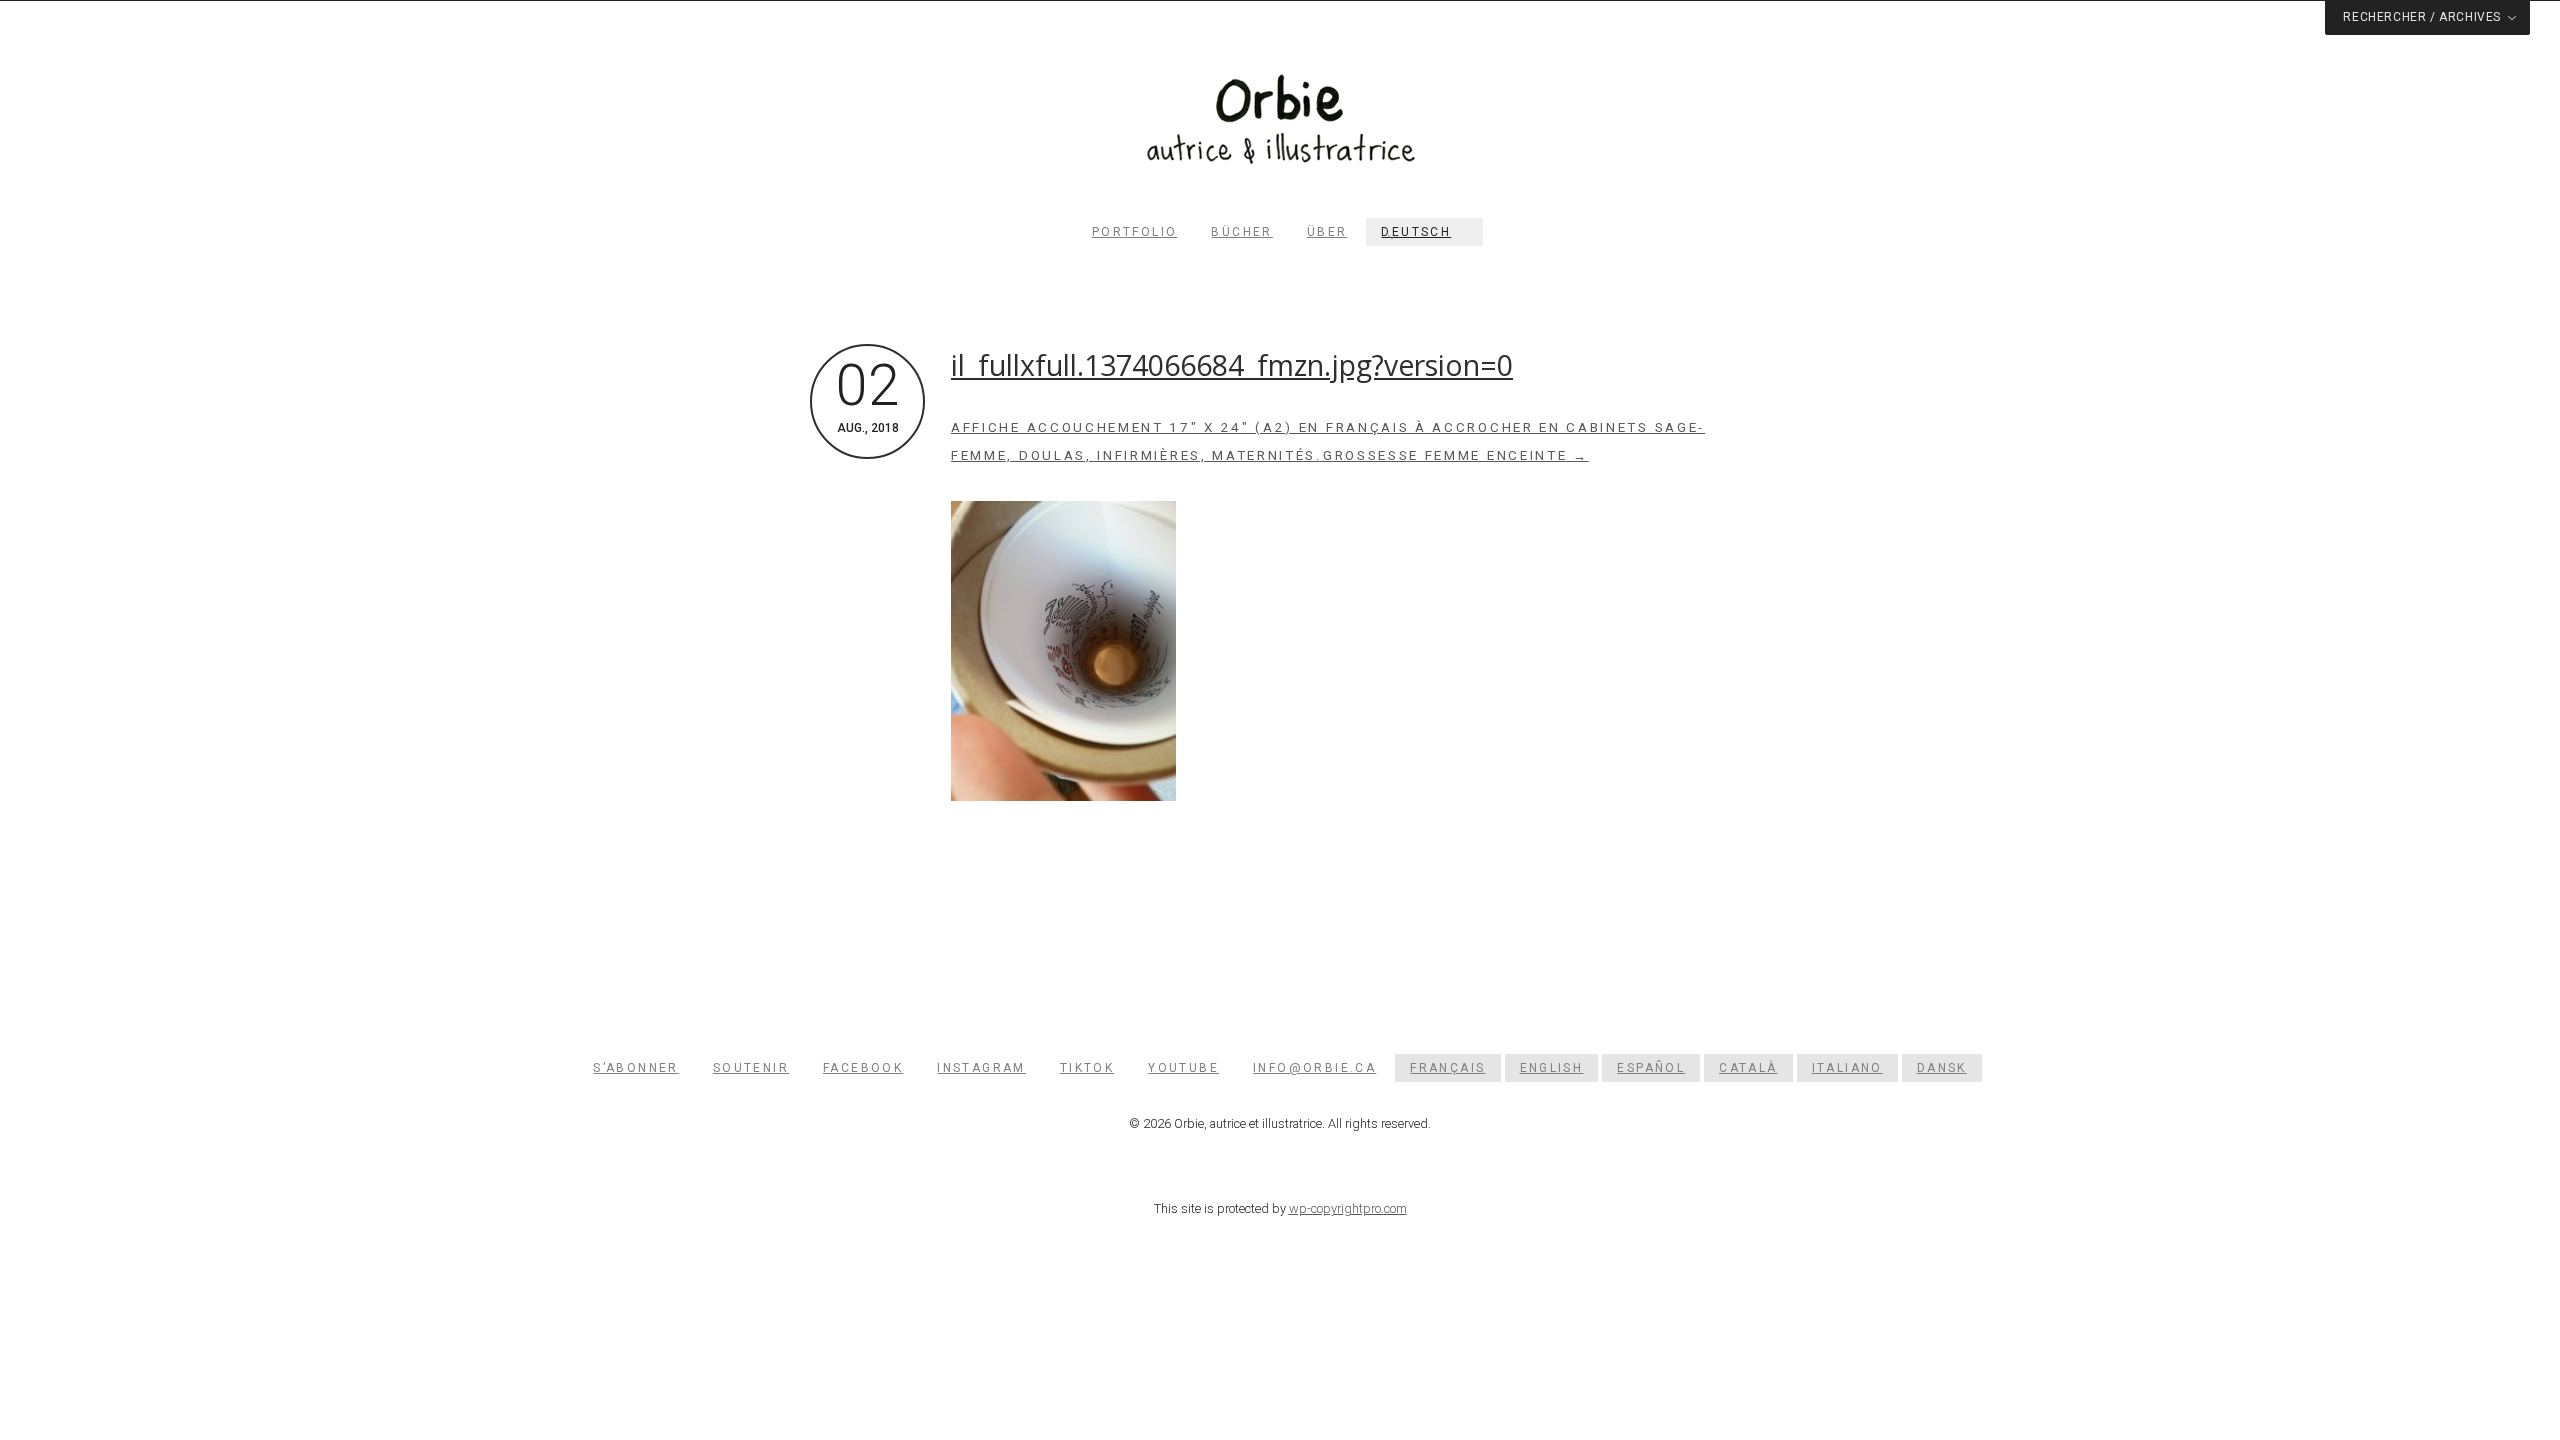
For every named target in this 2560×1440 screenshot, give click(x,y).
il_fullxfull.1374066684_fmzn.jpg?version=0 (1232, 365)
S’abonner (636, 1068)
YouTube (1183, 1068)
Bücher (1241, 232)
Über (1327, 232)
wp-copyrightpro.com (1348, 1208)
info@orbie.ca (1314, 1068)
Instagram (981, 1068)
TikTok (1087, 1068)
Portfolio (1135, 232)
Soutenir (751, 1068)
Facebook (863, 1068)
